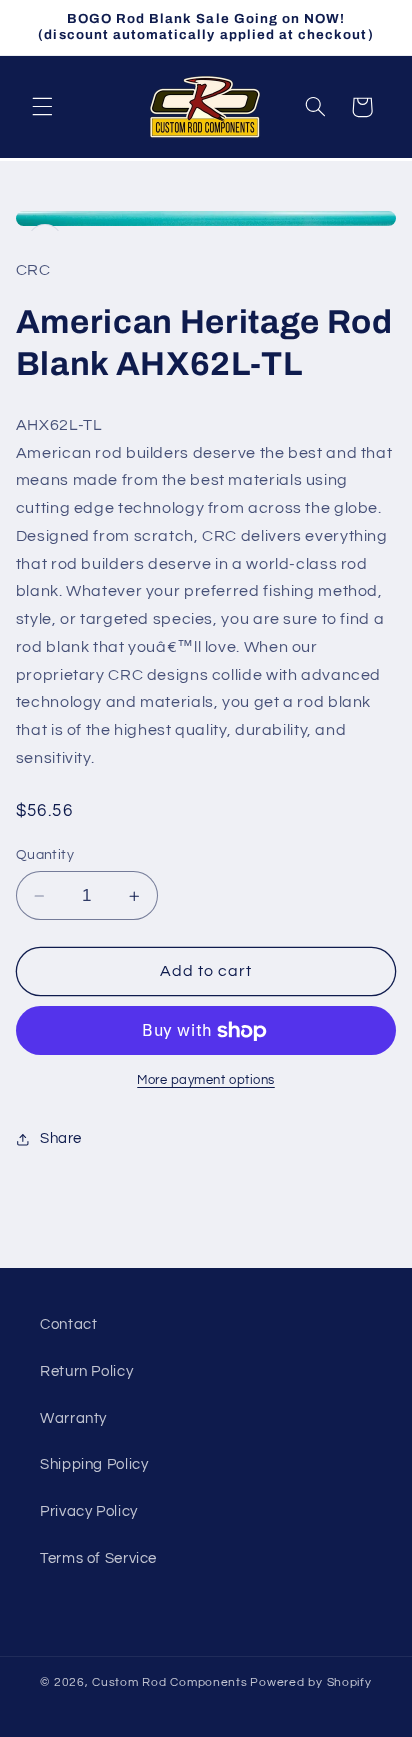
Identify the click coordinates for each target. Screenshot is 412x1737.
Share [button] (61, 1138)
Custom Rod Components (169, 1682)
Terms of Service (98, 1558)
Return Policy (86, 1371)
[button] (42, 107)
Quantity (45, 855)
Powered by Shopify (310, 1682)
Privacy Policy (89, 1511)
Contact (68, 1324)
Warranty (73, 1418)
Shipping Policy (94, 1464)
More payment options (206, 1080)
